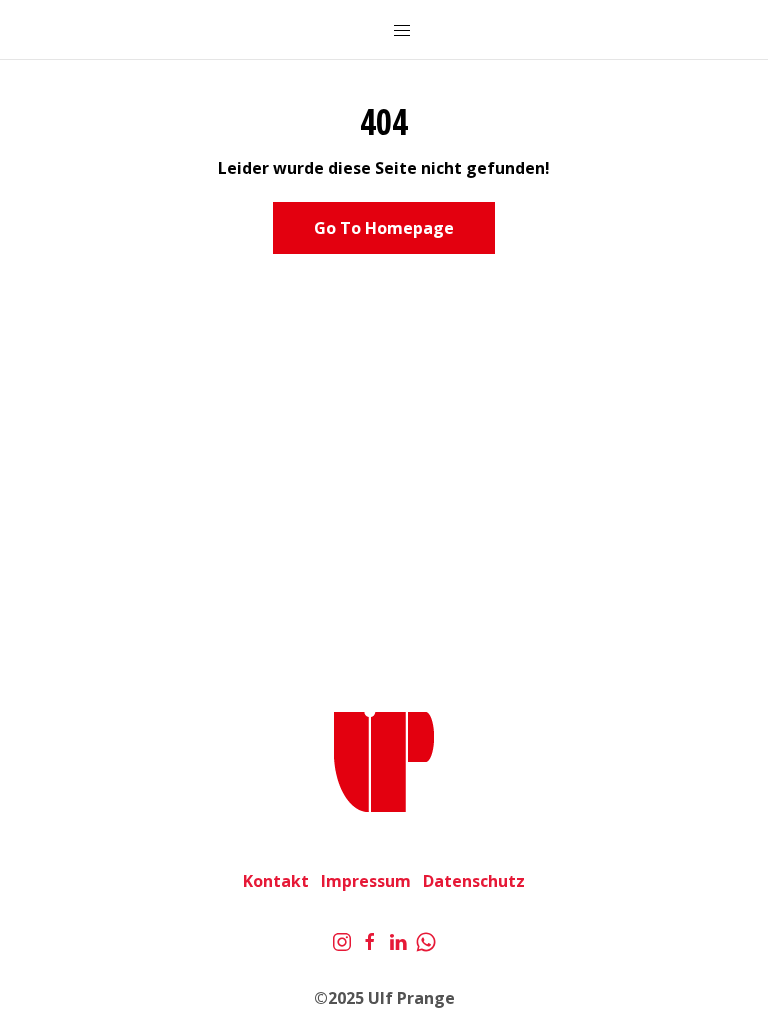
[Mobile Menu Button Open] (402, 31)
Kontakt (276, 881)
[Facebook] (370, 940)
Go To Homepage (384, 228)
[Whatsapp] (426, 940)
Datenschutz (474, 881)
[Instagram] (342, 940)
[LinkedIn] (398, 940)
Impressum (366, 881)
